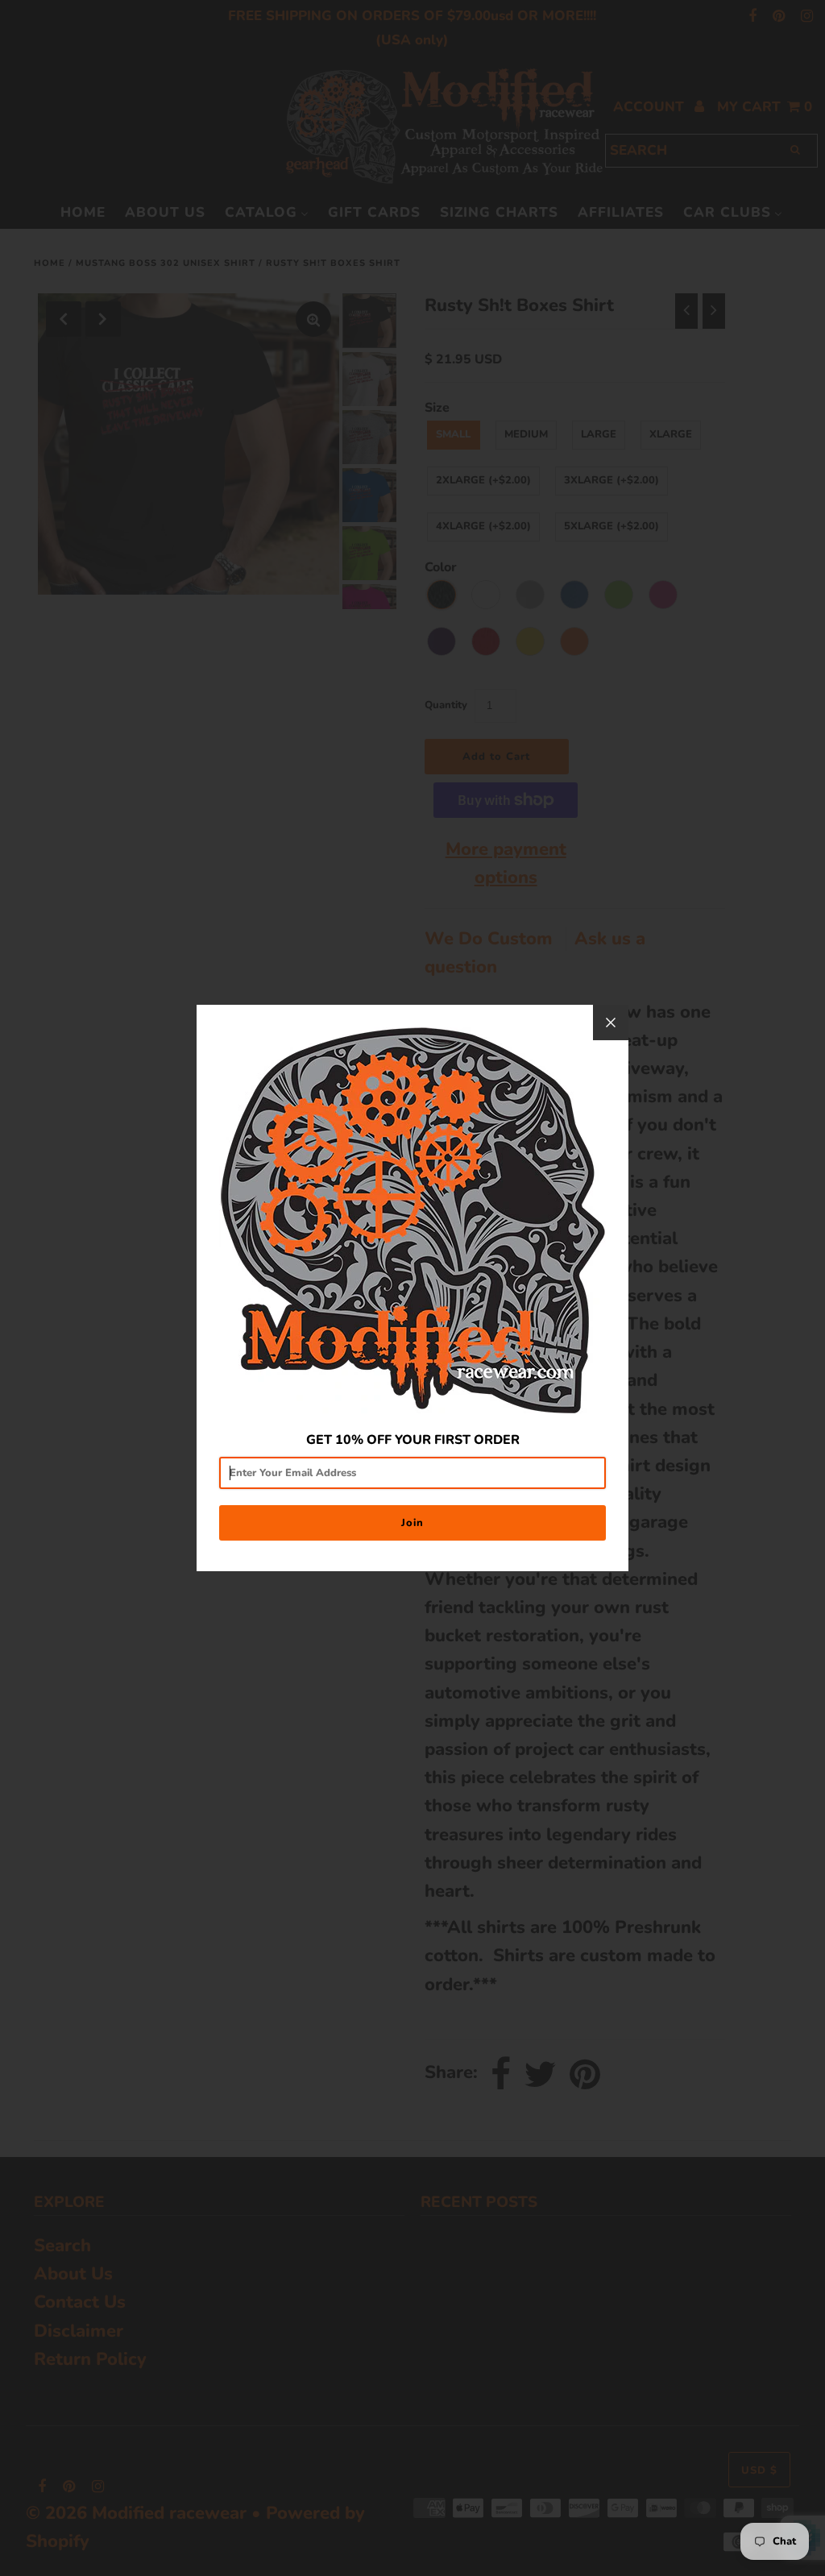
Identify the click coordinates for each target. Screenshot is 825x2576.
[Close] (611, 1023)
